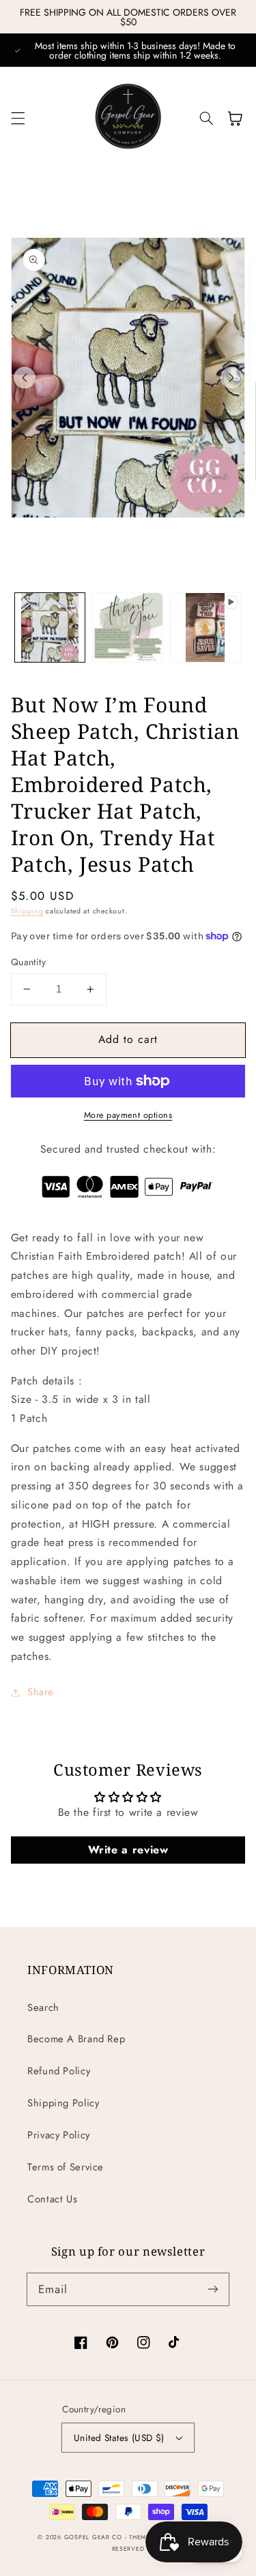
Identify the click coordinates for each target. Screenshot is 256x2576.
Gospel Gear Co (93, 2537)
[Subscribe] (213, 2289)
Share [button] (41, 1692)
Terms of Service (66, 2167)
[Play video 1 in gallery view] (205, 628)
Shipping (27, 911)
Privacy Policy (59, 2135)
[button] (18, 119)
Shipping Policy (63, 2103)
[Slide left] (25, 378)
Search (43, 2007)
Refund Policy (59, 2071)
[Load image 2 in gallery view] (128, 628)
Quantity (28, 962)
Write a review (128, 1850)
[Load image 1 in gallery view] (50, 628)
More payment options (128, 1115)
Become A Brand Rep (76, 2039)
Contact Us (52, 2199)
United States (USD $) (119, 2438)
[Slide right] (231, 378)
